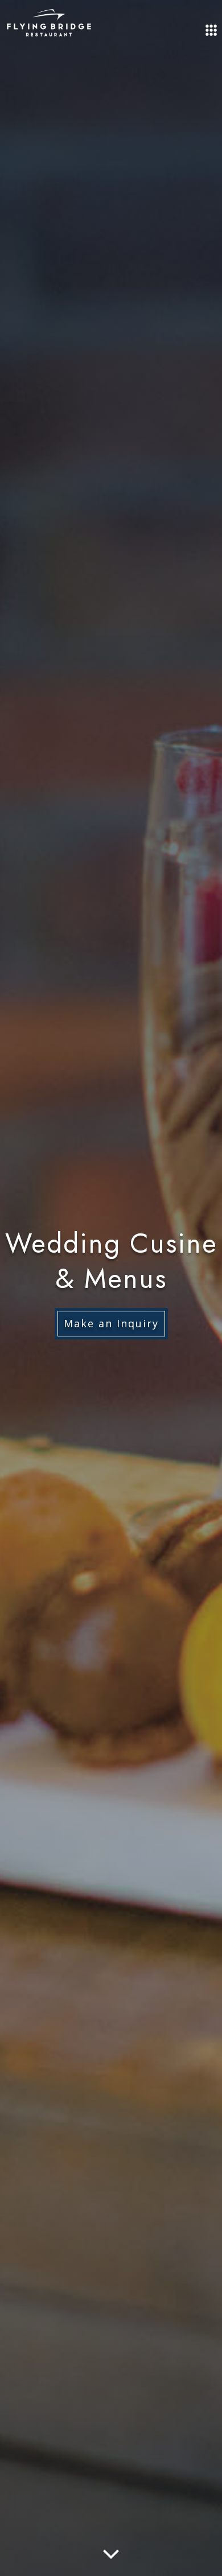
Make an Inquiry (111, 1323)
